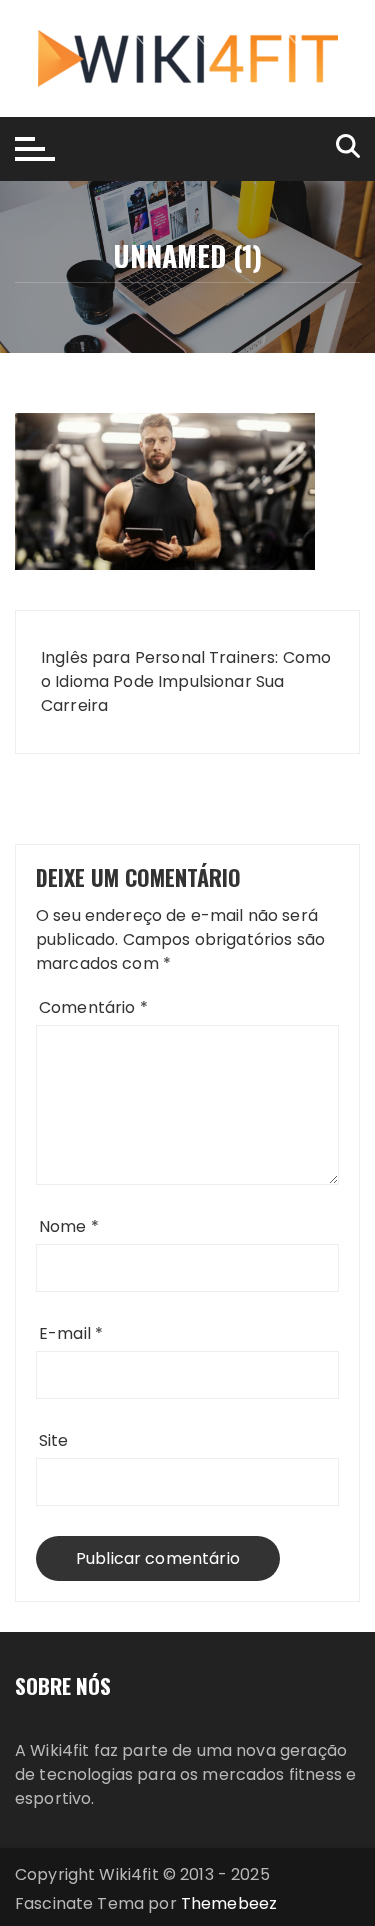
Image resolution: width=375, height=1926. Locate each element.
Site (54, 1440)
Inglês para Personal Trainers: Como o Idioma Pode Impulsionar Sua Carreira (186, 681)
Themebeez (229, 1903)
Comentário (93, 1007)
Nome (69, 1226)
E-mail (71, 1333)
